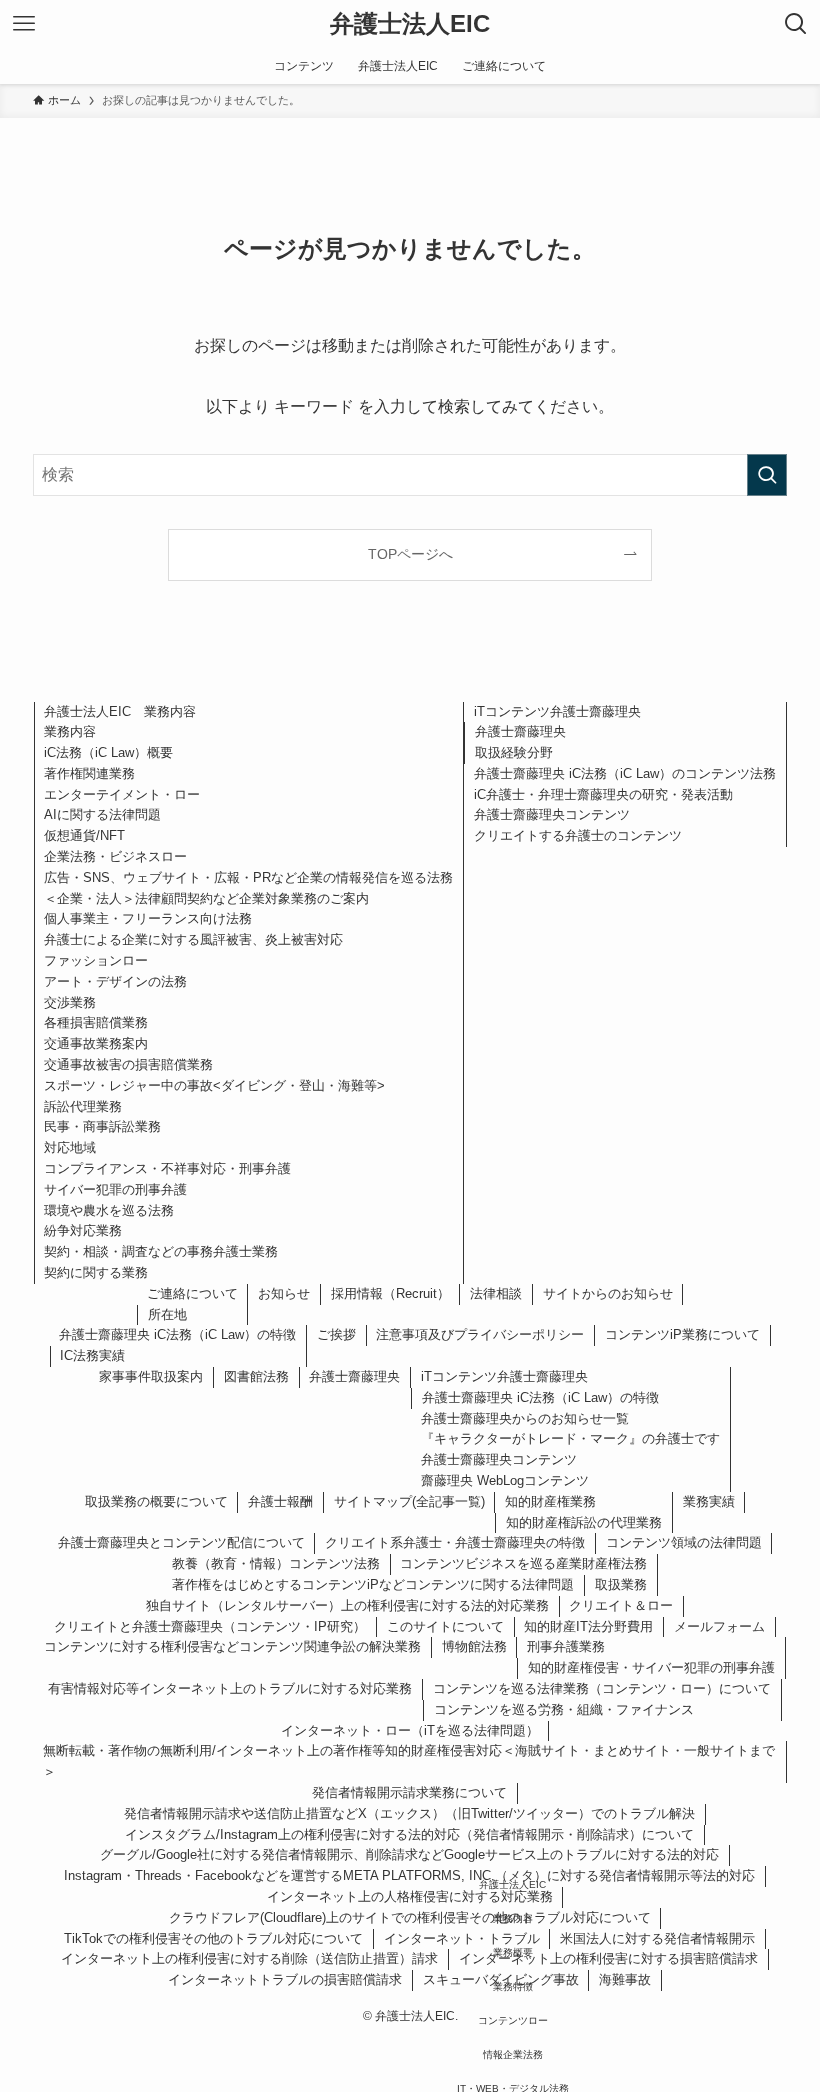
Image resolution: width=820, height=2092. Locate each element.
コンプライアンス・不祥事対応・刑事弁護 (167, 1168)
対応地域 (70, 1147)
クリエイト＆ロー (621, 1605)
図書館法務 (256, 1376)
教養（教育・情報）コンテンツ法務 (276, 1563)
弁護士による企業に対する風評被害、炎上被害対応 (193, 939)
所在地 (167, 1314)
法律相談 (496, 1293)
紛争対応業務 (83, 1230)
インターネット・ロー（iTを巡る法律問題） (410, 1730)
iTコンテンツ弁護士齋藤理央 (557, 711)
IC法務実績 (92, 1355)
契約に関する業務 (96, 1272)
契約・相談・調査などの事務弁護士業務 (161, 1251)
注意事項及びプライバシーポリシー (480, 1334)
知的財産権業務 (550, 1501)
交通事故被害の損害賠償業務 (128, 1064)
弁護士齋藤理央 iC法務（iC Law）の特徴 (177, 1334)
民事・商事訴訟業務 (102, 1126)
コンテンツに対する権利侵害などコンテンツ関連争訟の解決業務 (232, 1646)
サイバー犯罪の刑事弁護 (115, 1189)
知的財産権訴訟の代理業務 (584, 1522)
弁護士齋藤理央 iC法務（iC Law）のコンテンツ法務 (625, 773)
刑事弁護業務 (566, 1646)
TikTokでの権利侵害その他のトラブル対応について (213, 1938)
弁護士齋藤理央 (520, 731)
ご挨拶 (336, 1334)
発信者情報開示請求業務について (409, 1792)
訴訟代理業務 (83, 1106)
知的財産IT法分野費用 (588, 1626)
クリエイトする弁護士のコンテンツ (578, 835)
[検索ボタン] (796, 24)
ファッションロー (96, 960)
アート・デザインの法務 (115, 981)
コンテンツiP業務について (682, 1334)
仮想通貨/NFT (84, 835)
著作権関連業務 (89, 773)
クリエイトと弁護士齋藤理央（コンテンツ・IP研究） (210, 1626)
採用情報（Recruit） (390, 1293)
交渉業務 (70, 1002)
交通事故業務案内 (96, 1043)
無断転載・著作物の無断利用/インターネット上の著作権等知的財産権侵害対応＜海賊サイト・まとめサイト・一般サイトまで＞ (409, 1761)
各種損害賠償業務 (96, 1022)
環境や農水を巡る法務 (109, 1210)
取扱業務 (621, 1584)
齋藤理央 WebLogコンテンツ (505, 1480)
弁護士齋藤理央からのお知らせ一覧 (525, 1418)
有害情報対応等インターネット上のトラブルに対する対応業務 (230, 1688)
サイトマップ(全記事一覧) (409, 1501)
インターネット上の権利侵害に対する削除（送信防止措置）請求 (249, 1958)
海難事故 (625, 1979)
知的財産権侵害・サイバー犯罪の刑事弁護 (651, 1667)
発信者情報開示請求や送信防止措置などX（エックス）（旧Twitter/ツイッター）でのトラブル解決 (409, 1813)
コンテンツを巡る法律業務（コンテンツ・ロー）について (602, 1688)
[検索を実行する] (767, 475)
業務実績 (709, 1501)
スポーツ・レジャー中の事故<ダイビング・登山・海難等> (214, 1085)
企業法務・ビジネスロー (115, 856)
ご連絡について (192, 1293)
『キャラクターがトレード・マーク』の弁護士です (570, 1438)
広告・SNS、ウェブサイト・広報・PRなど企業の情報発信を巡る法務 (248, 877)
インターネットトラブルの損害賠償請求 (285, 1979)
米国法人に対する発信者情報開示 (657, 1938)
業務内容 (70, 731)
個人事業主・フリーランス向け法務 (148, 918)
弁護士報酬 (280, 1501)
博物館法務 (474, 1646)
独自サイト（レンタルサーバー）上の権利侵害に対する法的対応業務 (347, 1605)
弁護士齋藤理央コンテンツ (552, 814)
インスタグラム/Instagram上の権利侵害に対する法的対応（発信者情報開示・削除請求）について (409, 1834)
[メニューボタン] (24, 24)
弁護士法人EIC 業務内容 (120, 711)
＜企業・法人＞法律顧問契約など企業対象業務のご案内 (206, 898)
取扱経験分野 (514, 752)
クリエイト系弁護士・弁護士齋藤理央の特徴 (455, 1542)
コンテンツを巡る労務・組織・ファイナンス (564, 1709)
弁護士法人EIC (410, 24)
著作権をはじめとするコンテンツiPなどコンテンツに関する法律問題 (373, 1584)
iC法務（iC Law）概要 (108, 752)
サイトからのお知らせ (608, 1293)
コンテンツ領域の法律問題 (684, 1542)
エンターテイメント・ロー (122, 794)
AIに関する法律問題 (102, 814)
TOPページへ (410, 554)
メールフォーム (719, 1626)
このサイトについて (445, 1626)
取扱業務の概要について (156, 1501)
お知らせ (284, 1293)
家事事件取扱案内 (151, 1376)
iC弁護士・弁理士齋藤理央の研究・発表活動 (603, 794)
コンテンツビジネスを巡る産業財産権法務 (523, 1563)
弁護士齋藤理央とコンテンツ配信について (181, 1542)
